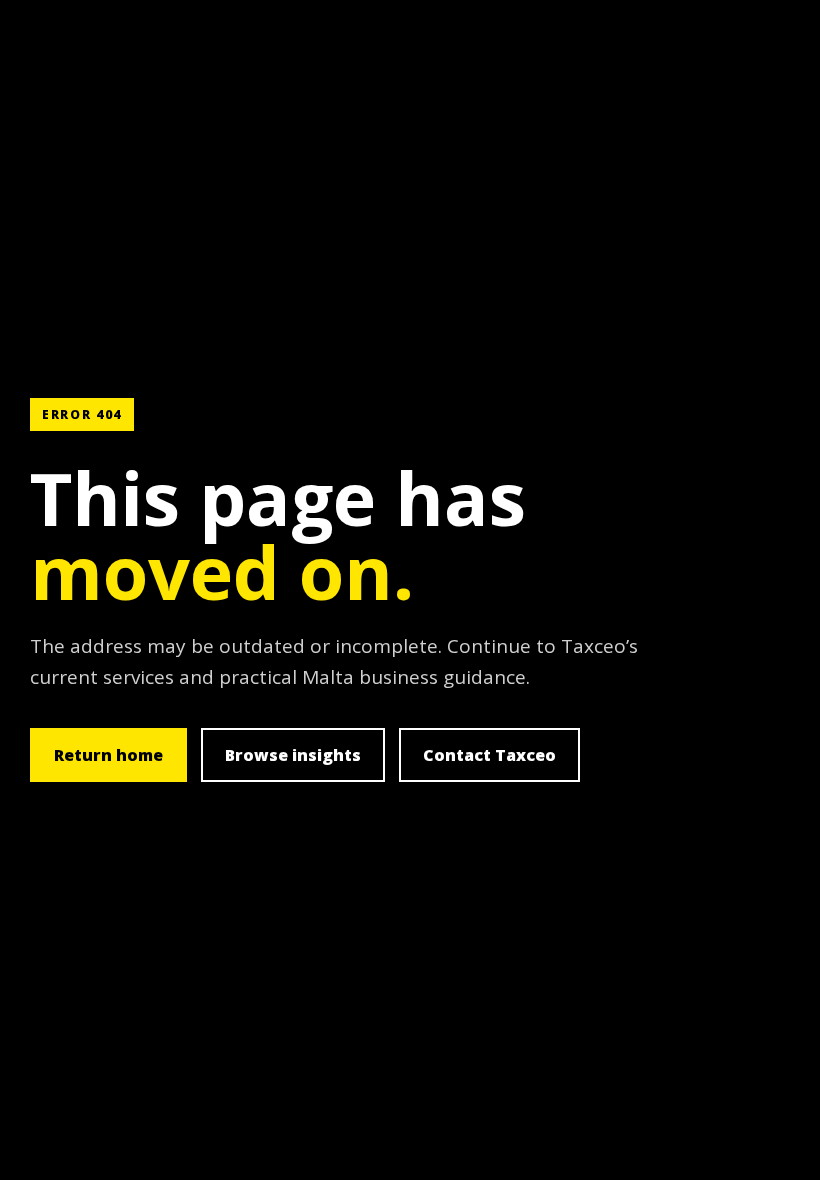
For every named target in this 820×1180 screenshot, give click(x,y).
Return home (108, 755)
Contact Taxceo (489, 755)
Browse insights (293, 755)
